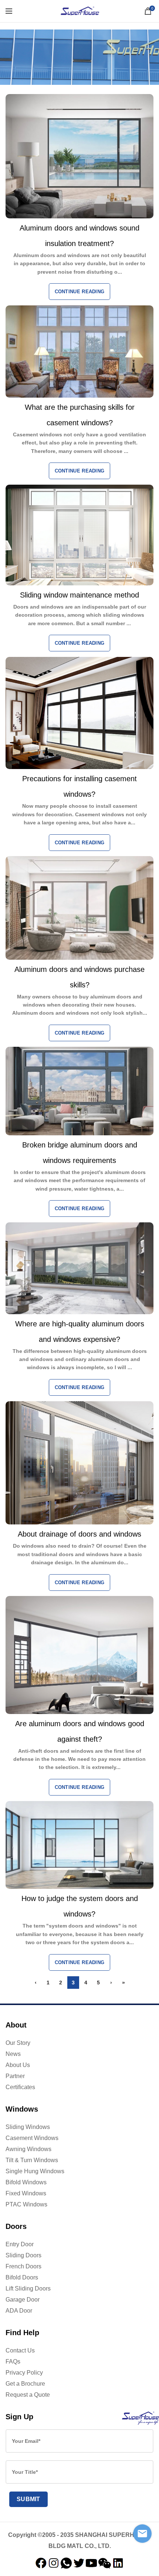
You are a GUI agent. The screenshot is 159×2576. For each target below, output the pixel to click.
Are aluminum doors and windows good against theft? (80, 1731)
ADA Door (19, 2311)
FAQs (13, 2362)
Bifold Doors (22, 2277)
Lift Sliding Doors (28, 2288)
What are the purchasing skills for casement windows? (80, 415)
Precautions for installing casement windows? (79, 786)
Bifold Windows (26, 2182)
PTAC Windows (26, 2204)
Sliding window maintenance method (79, 595)
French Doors (23, 2266)
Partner (15, 2076)
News (13, 2054)
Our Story (18, 2043)
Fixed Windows (26, 2193)
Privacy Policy (24, 2373)
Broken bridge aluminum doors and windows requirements (80, 1153)
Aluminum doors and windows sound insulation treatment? (79, 236)
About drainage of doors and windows (79, 1534)
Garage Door (23, 2300)
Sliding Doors (23, 2255)
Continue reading (80, 292)
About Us (18, 2065)
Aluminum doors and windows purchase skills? (79, 977)
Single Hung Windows (35, 2171)
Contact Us (20, 2350)
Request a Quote (28, 2395)
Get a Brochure (25, 2384)
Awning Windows (28, 2149)
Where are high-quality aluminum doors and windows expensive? (80, 1332)
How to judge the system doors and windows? (80, 1906)
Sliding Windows (28, 2127)
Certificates (20, 2087)
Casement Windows (32, 2138)
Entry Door (20, 2244)
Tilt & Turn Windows (32, 2160)
